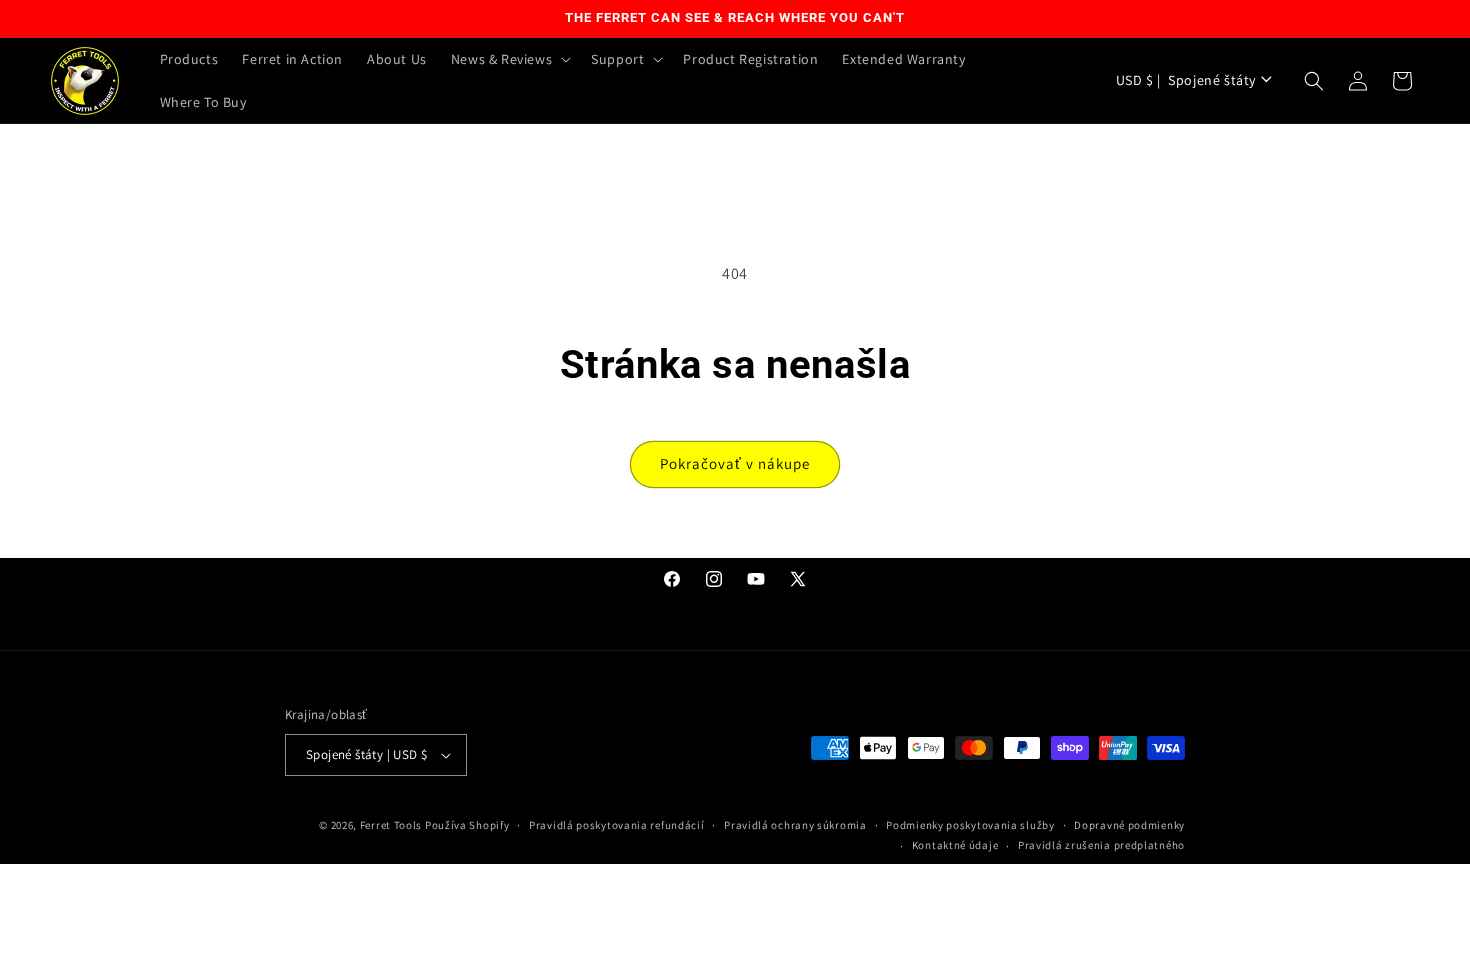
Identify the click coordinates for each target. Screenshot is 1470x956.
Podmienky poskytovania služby (970, 825)
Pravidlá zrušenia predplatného (1101, 845)
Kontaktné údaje (955, 845)
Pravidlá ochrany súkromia (795, 825)
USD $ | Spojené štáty (1186, 80)
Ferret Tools (391, 825)
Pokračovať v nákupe (735, 463)
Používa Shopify (467, 825)
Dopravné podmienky (1129, 825)
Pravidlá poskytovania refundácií (616, 825)
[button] (509, 59)
